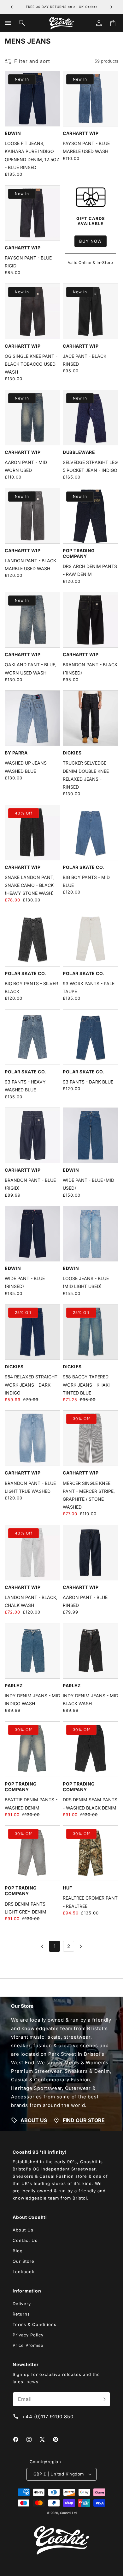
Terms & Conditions (35, 2324)
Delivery (22, 2304)
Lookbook (23, 2272)
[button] (8, 23)
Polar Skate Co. (84, 867)
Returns (21, 2314)
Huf (67, 1888)
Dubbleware (79, 452)
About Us (23, 2230)
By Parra (16, 753)
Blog (18, 2251)
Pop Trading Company (79, 553)
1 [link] (55, 1946)
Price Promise (28, 2345)
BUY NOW (91, 241)
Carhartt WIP (81, 133)
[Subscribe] (103, 2399)
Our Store (23, 2261)
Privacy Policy (28, 2335)
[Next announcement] (111, 7)
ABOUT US (34, 2120)
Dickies (72, 753)
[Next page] (80, 1946)
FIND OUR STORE (84, 2120)
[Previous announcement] (12, 7)
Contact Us (25, 2240)
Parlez (14, 1685)
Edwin (13, 133)
